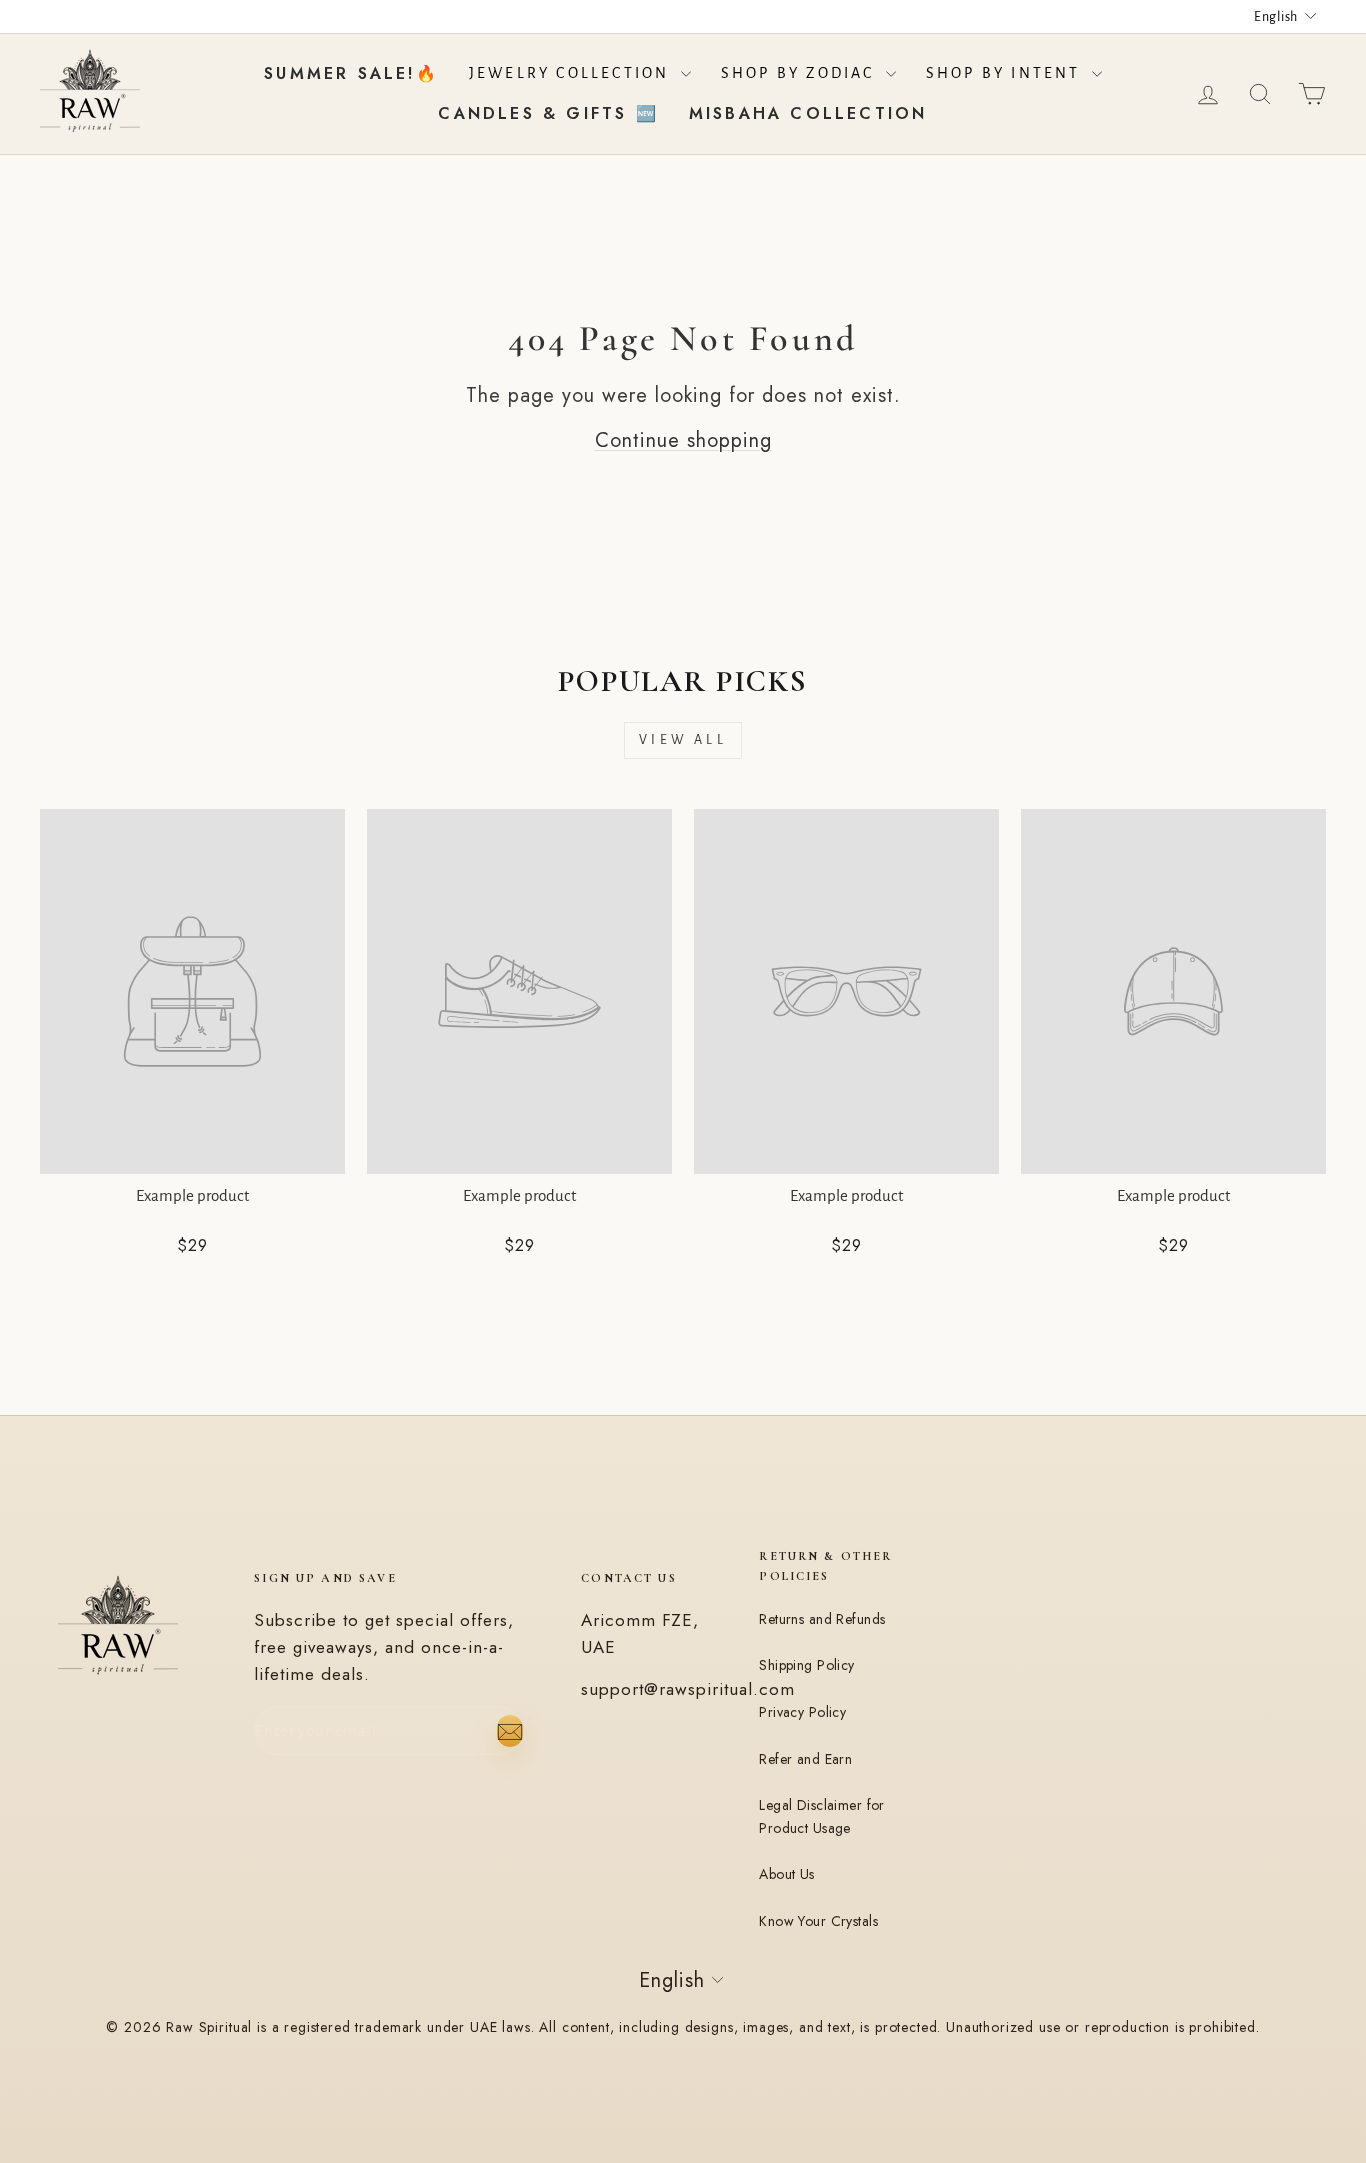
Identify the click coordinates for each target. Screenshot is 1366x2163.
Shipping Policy (806, 1665)
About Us (786, 1874)
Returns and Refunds (822, 1619)
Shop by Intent (1006, 73)
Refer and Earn (805, 1759)
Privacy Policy (802, 1712)
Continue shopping (683, 440)
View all (683, 740)
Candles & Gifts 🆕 (548, 113)
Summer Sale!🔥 (351, 73)
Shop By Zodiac (801, 73)
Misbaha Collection (808, 113)
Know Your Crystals (818, 1921)
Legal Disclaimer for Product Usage (821, 1816)
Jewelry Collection (572, 73)
